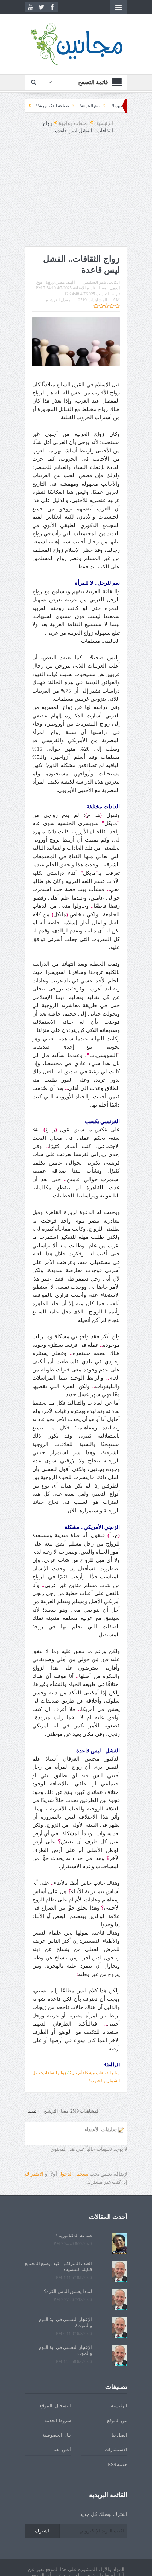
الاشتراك (34, 2174)
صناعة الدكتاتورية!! (81, 106)
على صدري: (43, 106)
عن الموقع (117, 2421)
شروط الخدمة (58, 2421)
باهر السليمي (94, 282)
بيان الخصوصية (57, 2435)
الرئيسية (119, 2406)
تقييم (32, 2111)
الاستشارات (116, 2450)
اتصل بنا (119, 2435)
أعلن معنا (62, 2450)
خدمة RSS (118, 2464)
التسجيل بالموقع (55, 2406)
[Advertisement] (76, 195)
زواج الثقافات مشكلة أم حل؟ (95, 2073)
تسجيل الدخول (73, 2174)
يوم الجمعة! (118, 106)
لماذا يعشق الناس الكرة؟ (68, 2291)
